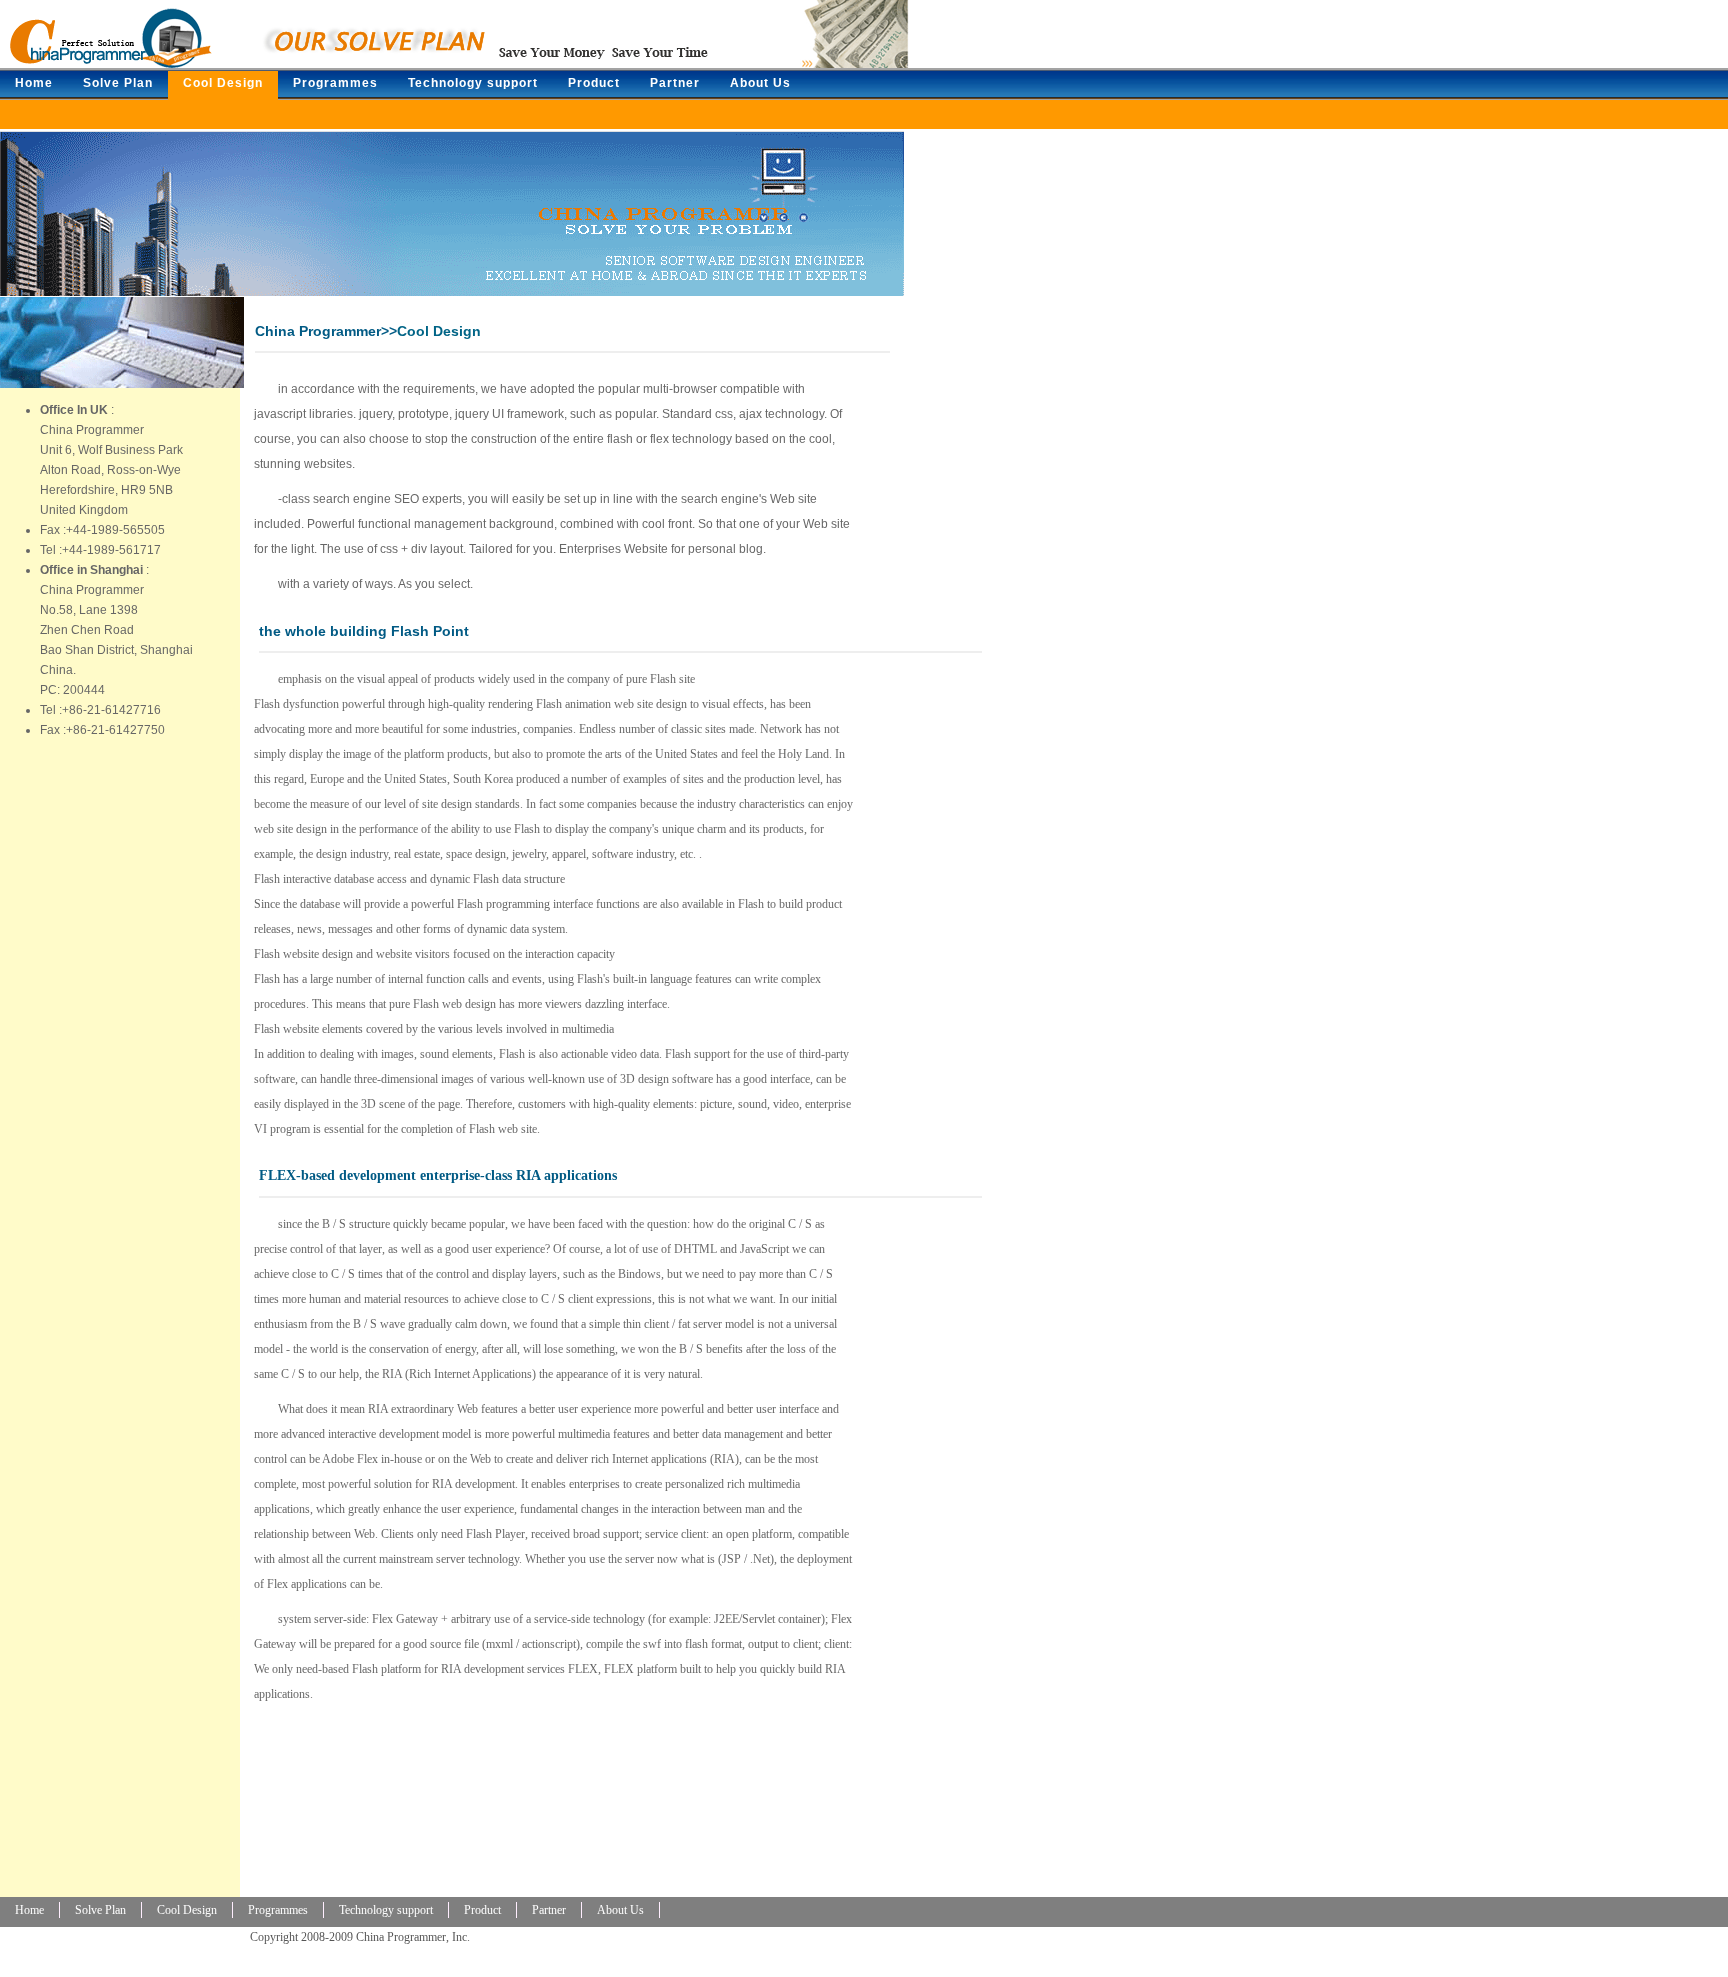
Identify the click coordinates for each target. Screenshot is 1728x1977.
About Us (760, 83)
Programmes (335, 83)
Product (594, 83)
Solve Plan (118, 83)
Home (34, 83)
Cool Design (223, 83)
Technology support (473, 83)
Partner (675, 83)
